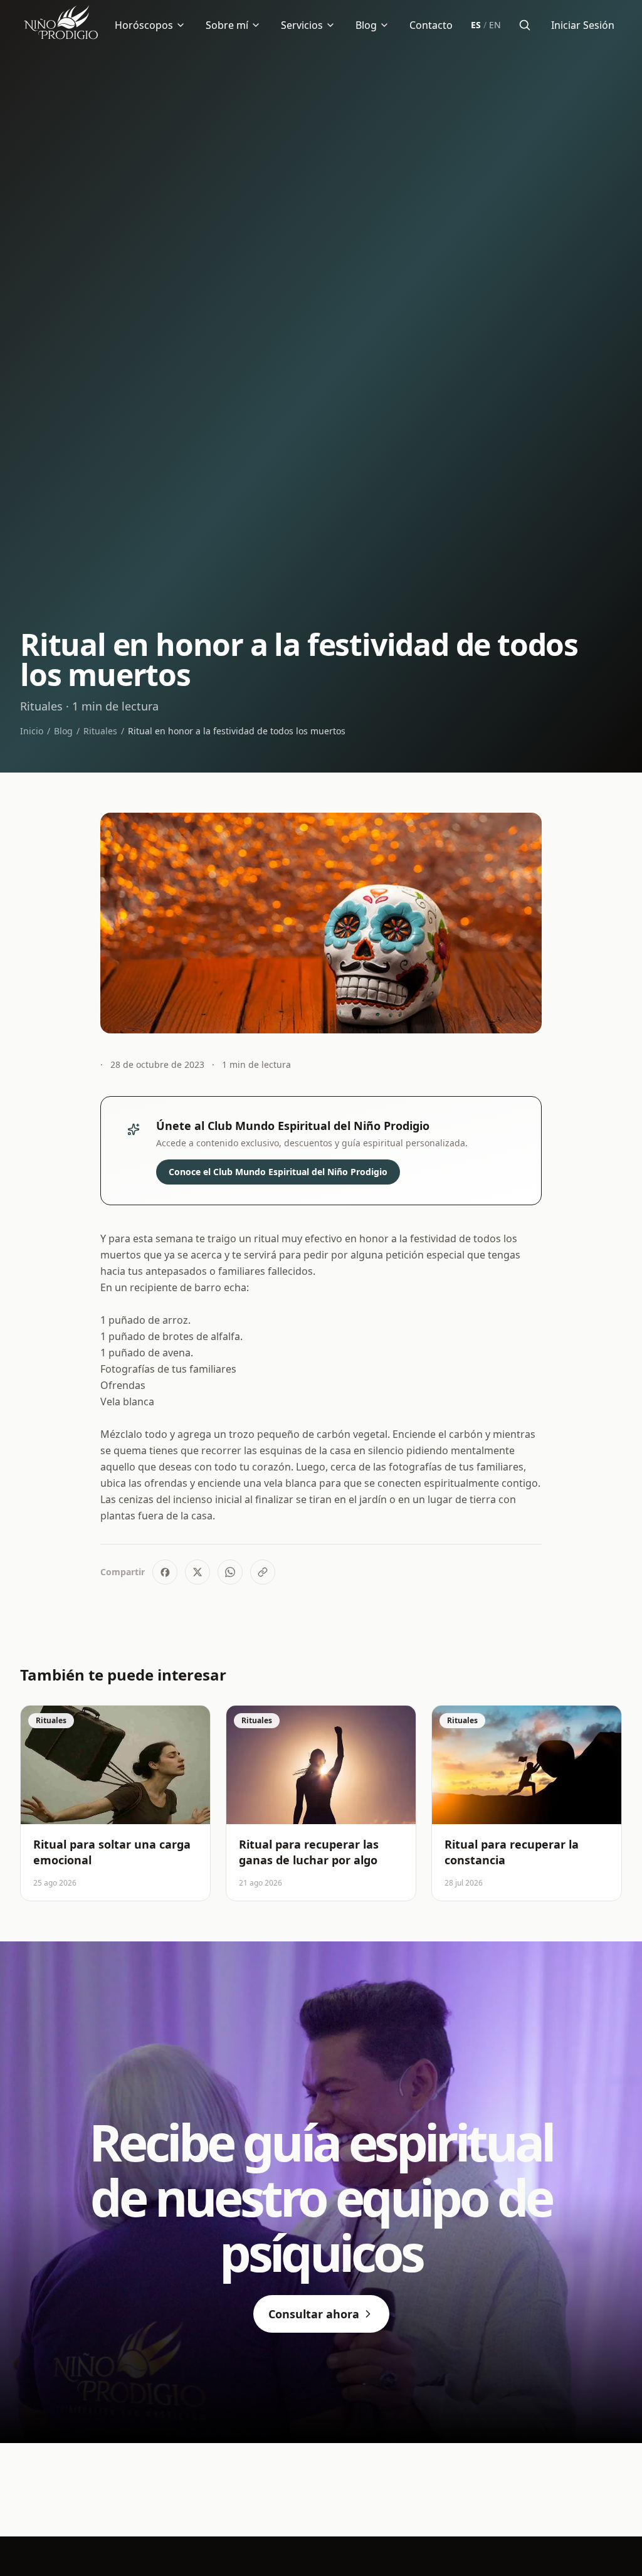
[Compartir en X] (197, 1572)
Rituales (100, 731)
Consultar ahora (314, 2314)
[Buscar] (525, 25)
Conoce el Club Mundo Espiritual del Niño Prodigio (278, 1172)
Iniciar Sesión (583, 25)
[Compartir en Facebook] (165, 1572)
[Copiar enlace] (263, 1572)
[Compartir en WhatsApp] (230, 1572)
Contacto (431, 25)
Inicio (32, 731)
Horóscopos (144, 25)
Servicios (302, 25)
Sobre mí (227, 25)
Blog (366, 25)
